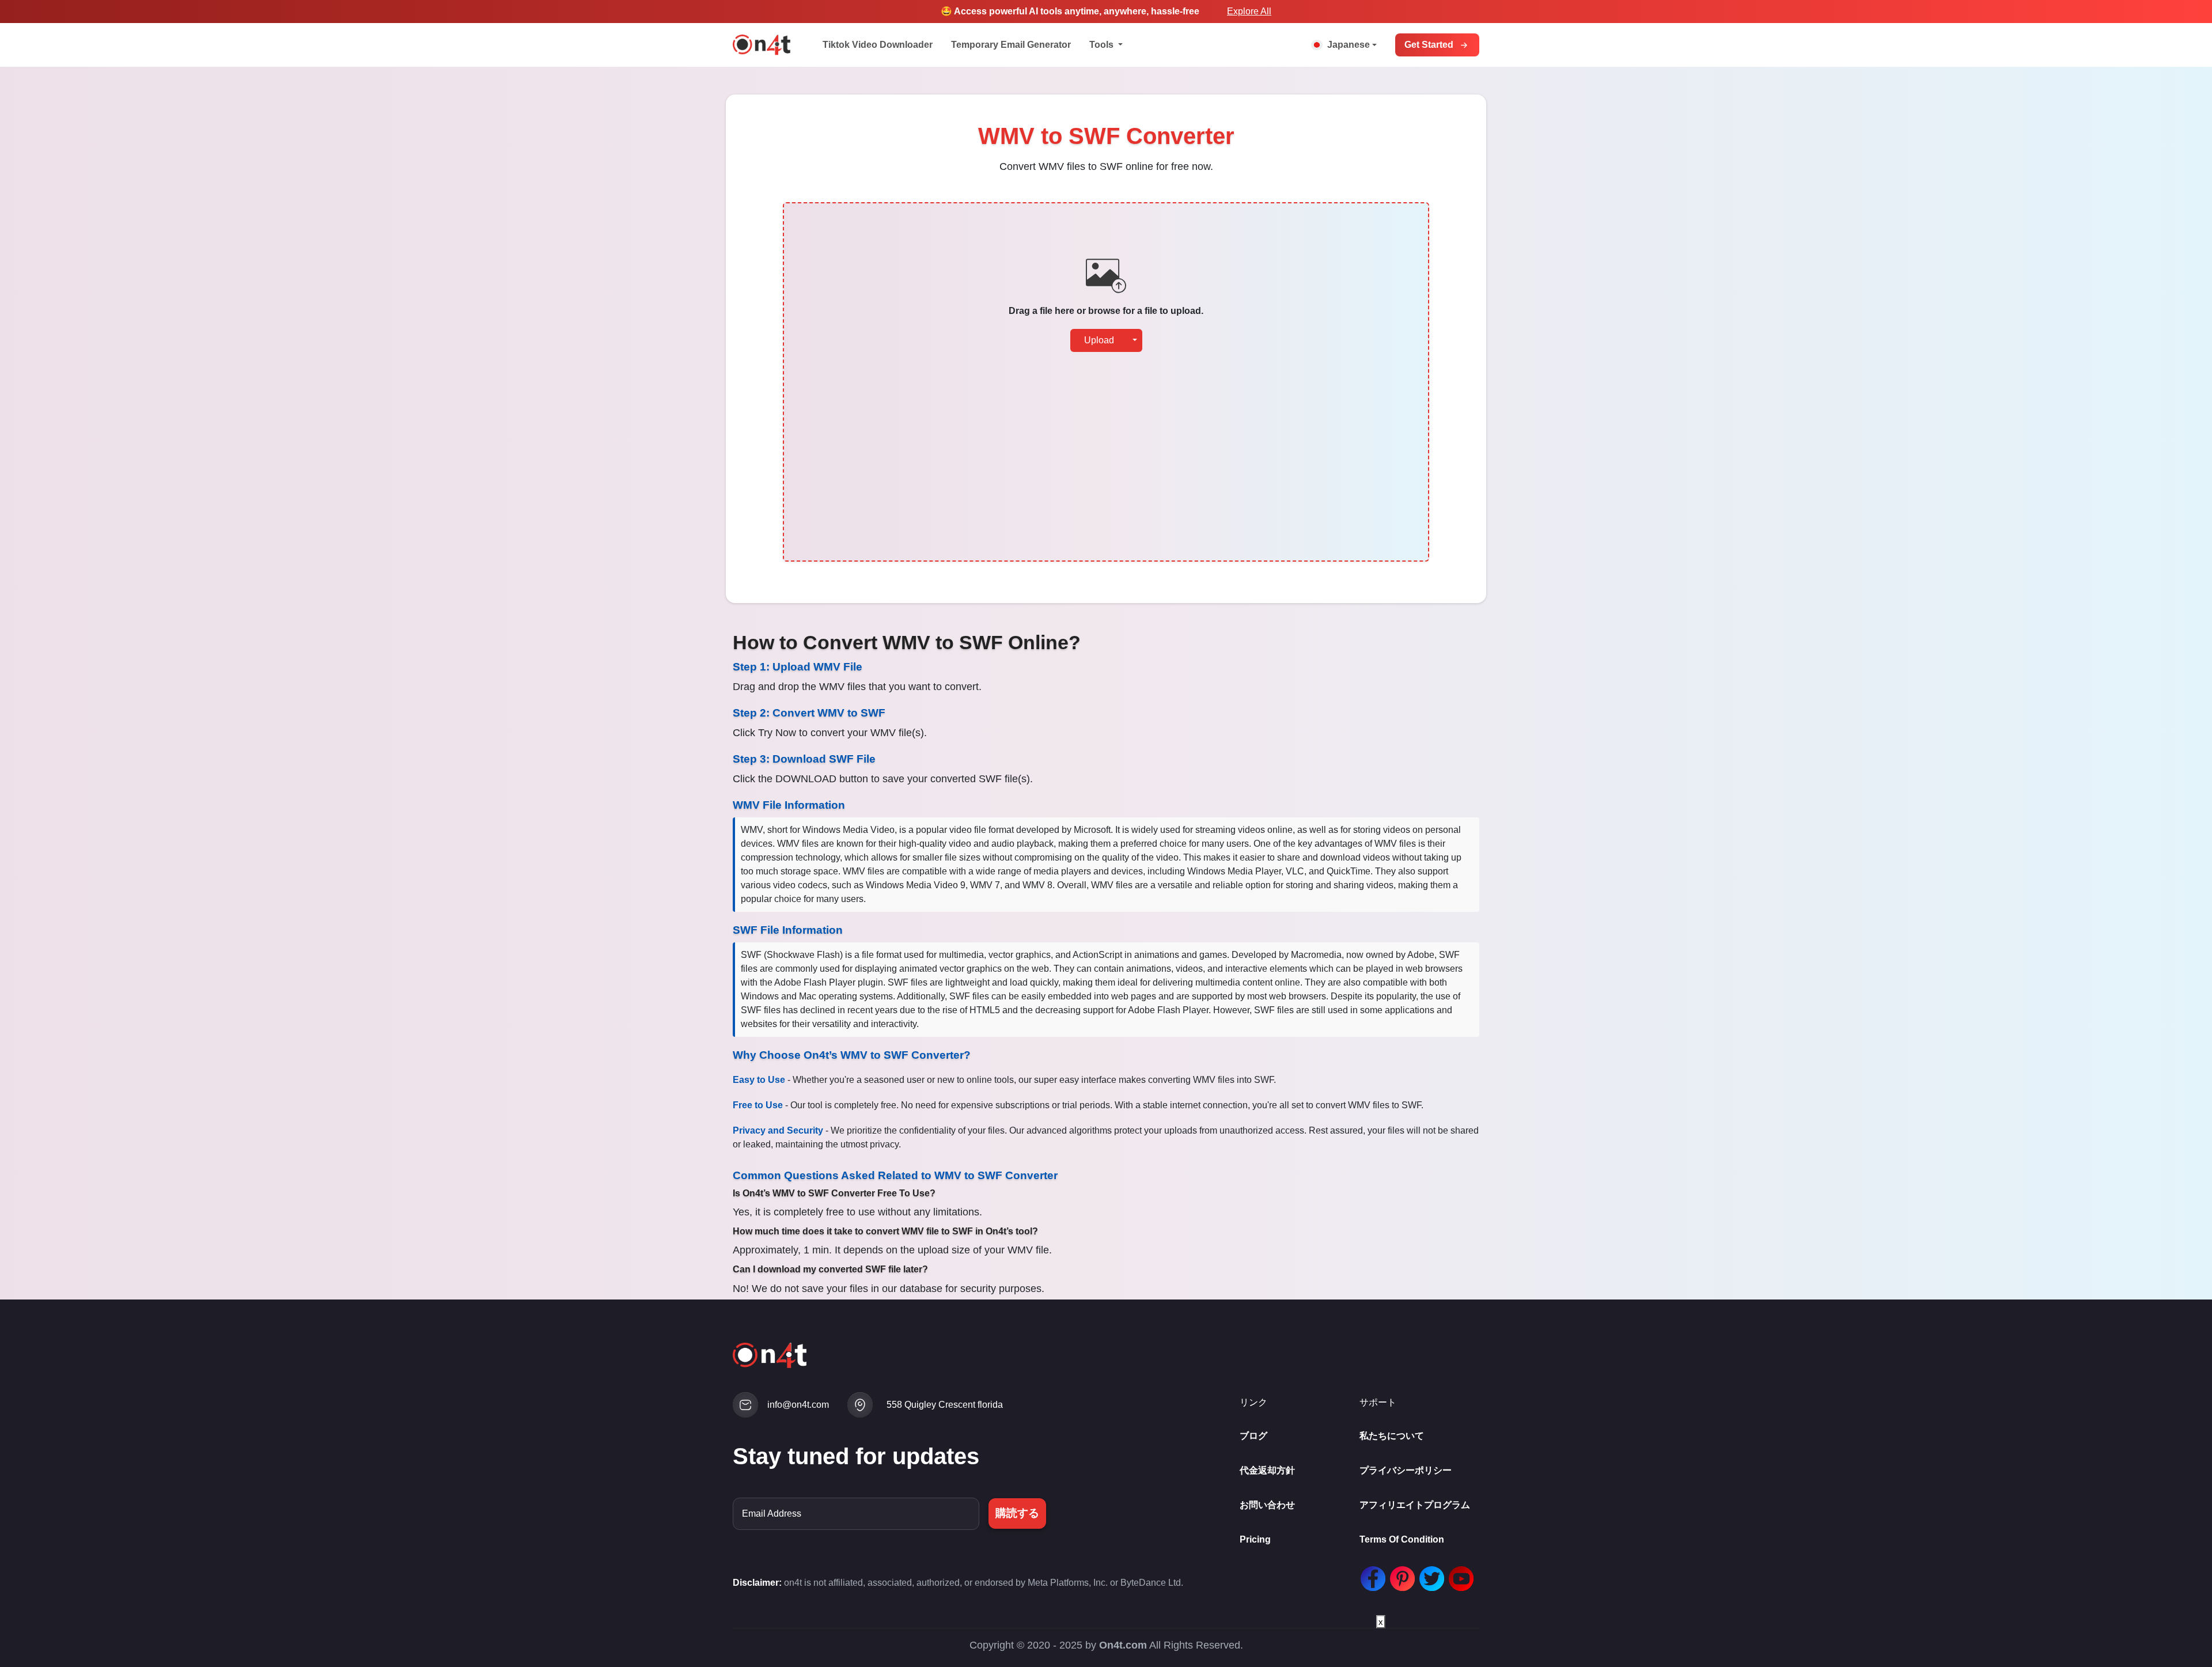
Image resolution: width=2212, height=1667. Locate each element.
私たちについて (1392, 1436)
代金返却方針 (1267, 1470)
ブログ (1253, 1436)
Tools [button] (1103, 45)
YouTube (1459, 1579)
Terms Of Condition (1402, 1539)
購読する (1017, 1513)
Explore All (1249, 11)
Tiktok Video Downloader (878, 45)
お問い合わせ (1267, 1505)
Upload (1099, 340)
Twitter (1429, 1579)
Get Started (1429, 45)
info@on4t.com (798, 1405)
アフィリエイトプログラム (1415, 1505)
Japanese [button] (1349, 45)
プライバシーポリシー (1406, 1470)
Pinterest (1400, 1579)
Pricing (1255, 1539)
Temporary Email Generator (1011, 45)
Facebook (1370, 1579)
